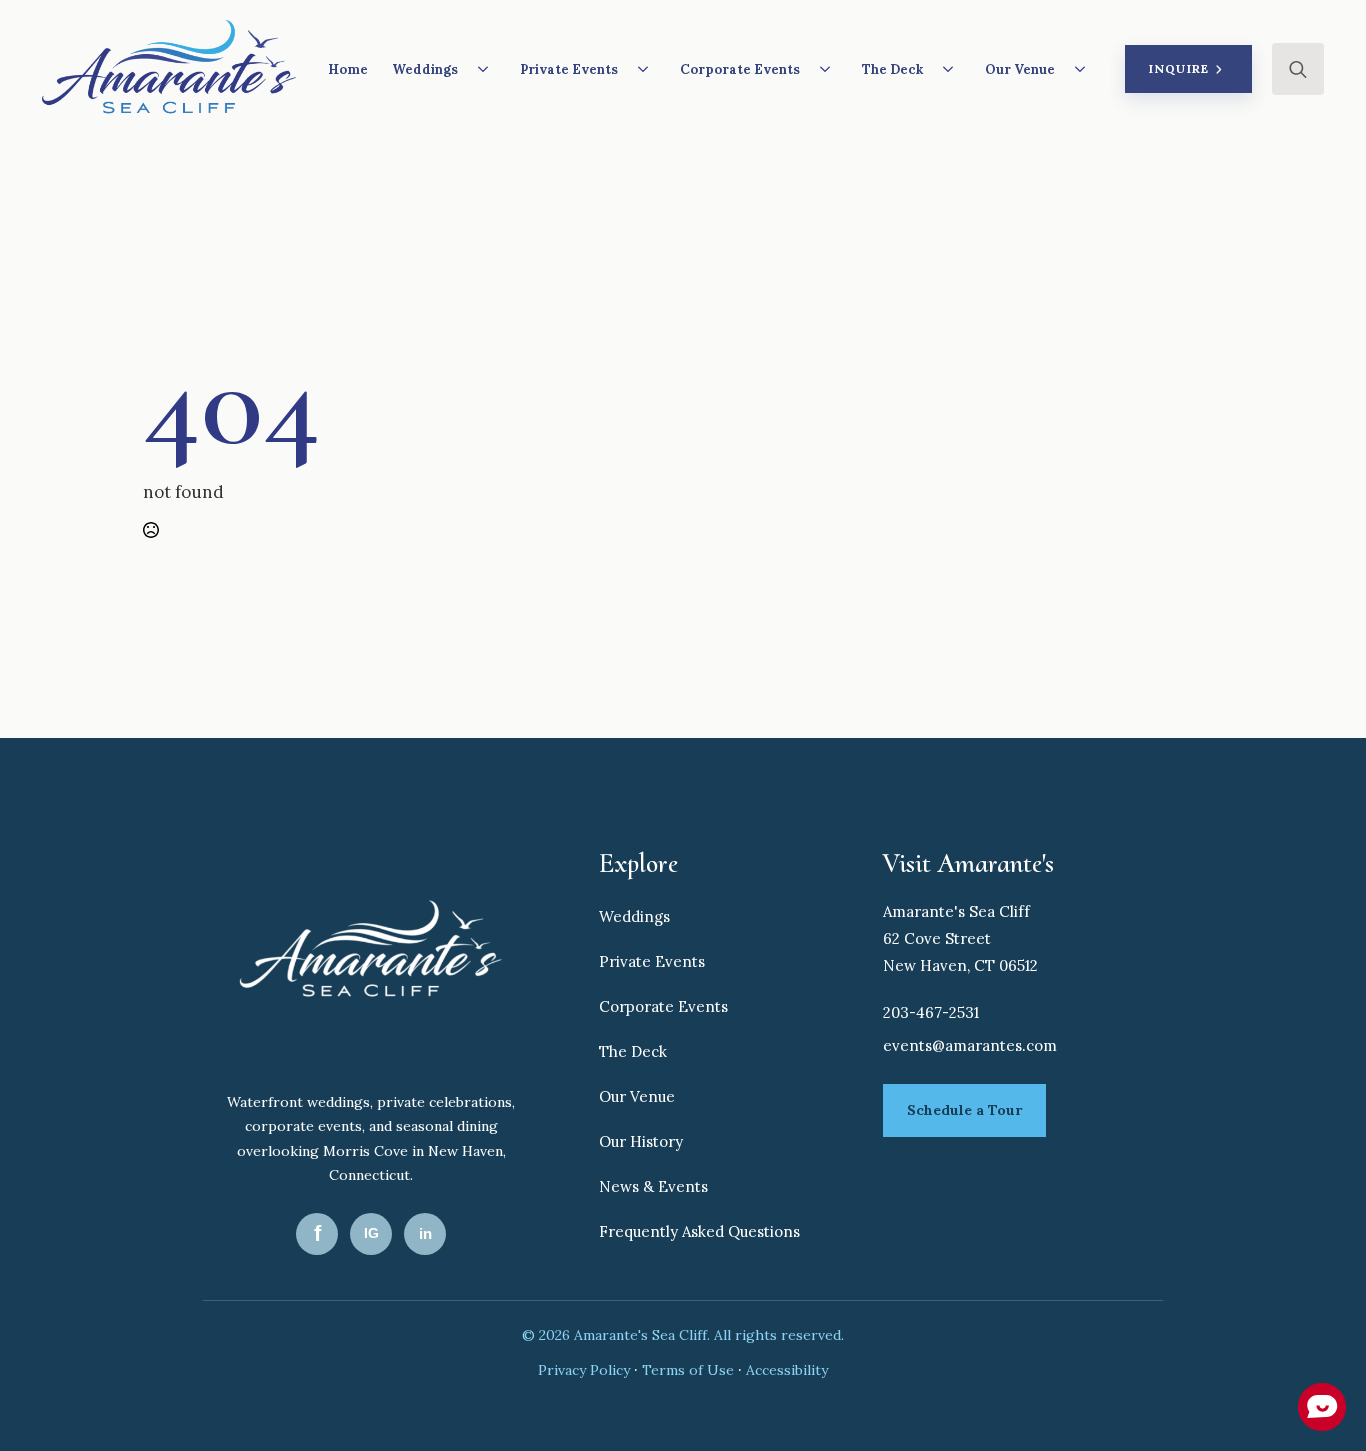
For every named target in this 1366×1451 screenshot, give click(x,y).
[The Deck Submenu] (954, 69)
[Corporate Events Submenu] (831, 69)
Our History (641, 1141)
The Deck (892, 69)
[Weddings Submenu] (489, 69)
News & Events (653, 1186)
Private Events (569, 69)
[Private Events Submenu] (649, 69)
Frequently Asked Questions (699, 1231)
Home (348, 69)
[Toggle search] (1298, 69)
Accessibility (787, 1370)
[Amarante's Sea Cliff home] (371, 955)
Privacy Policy (586, 1370)
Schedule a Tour (964, 1110)
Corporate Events (740, 69)
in (425, 1233)
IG (371, 1233)
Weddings (425, 69)
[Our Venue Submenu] (1086, 69)
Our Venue (1020, 69)
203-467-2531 (931, 1012)
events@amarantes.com (970, 1045)
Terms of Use (690, 1370)
